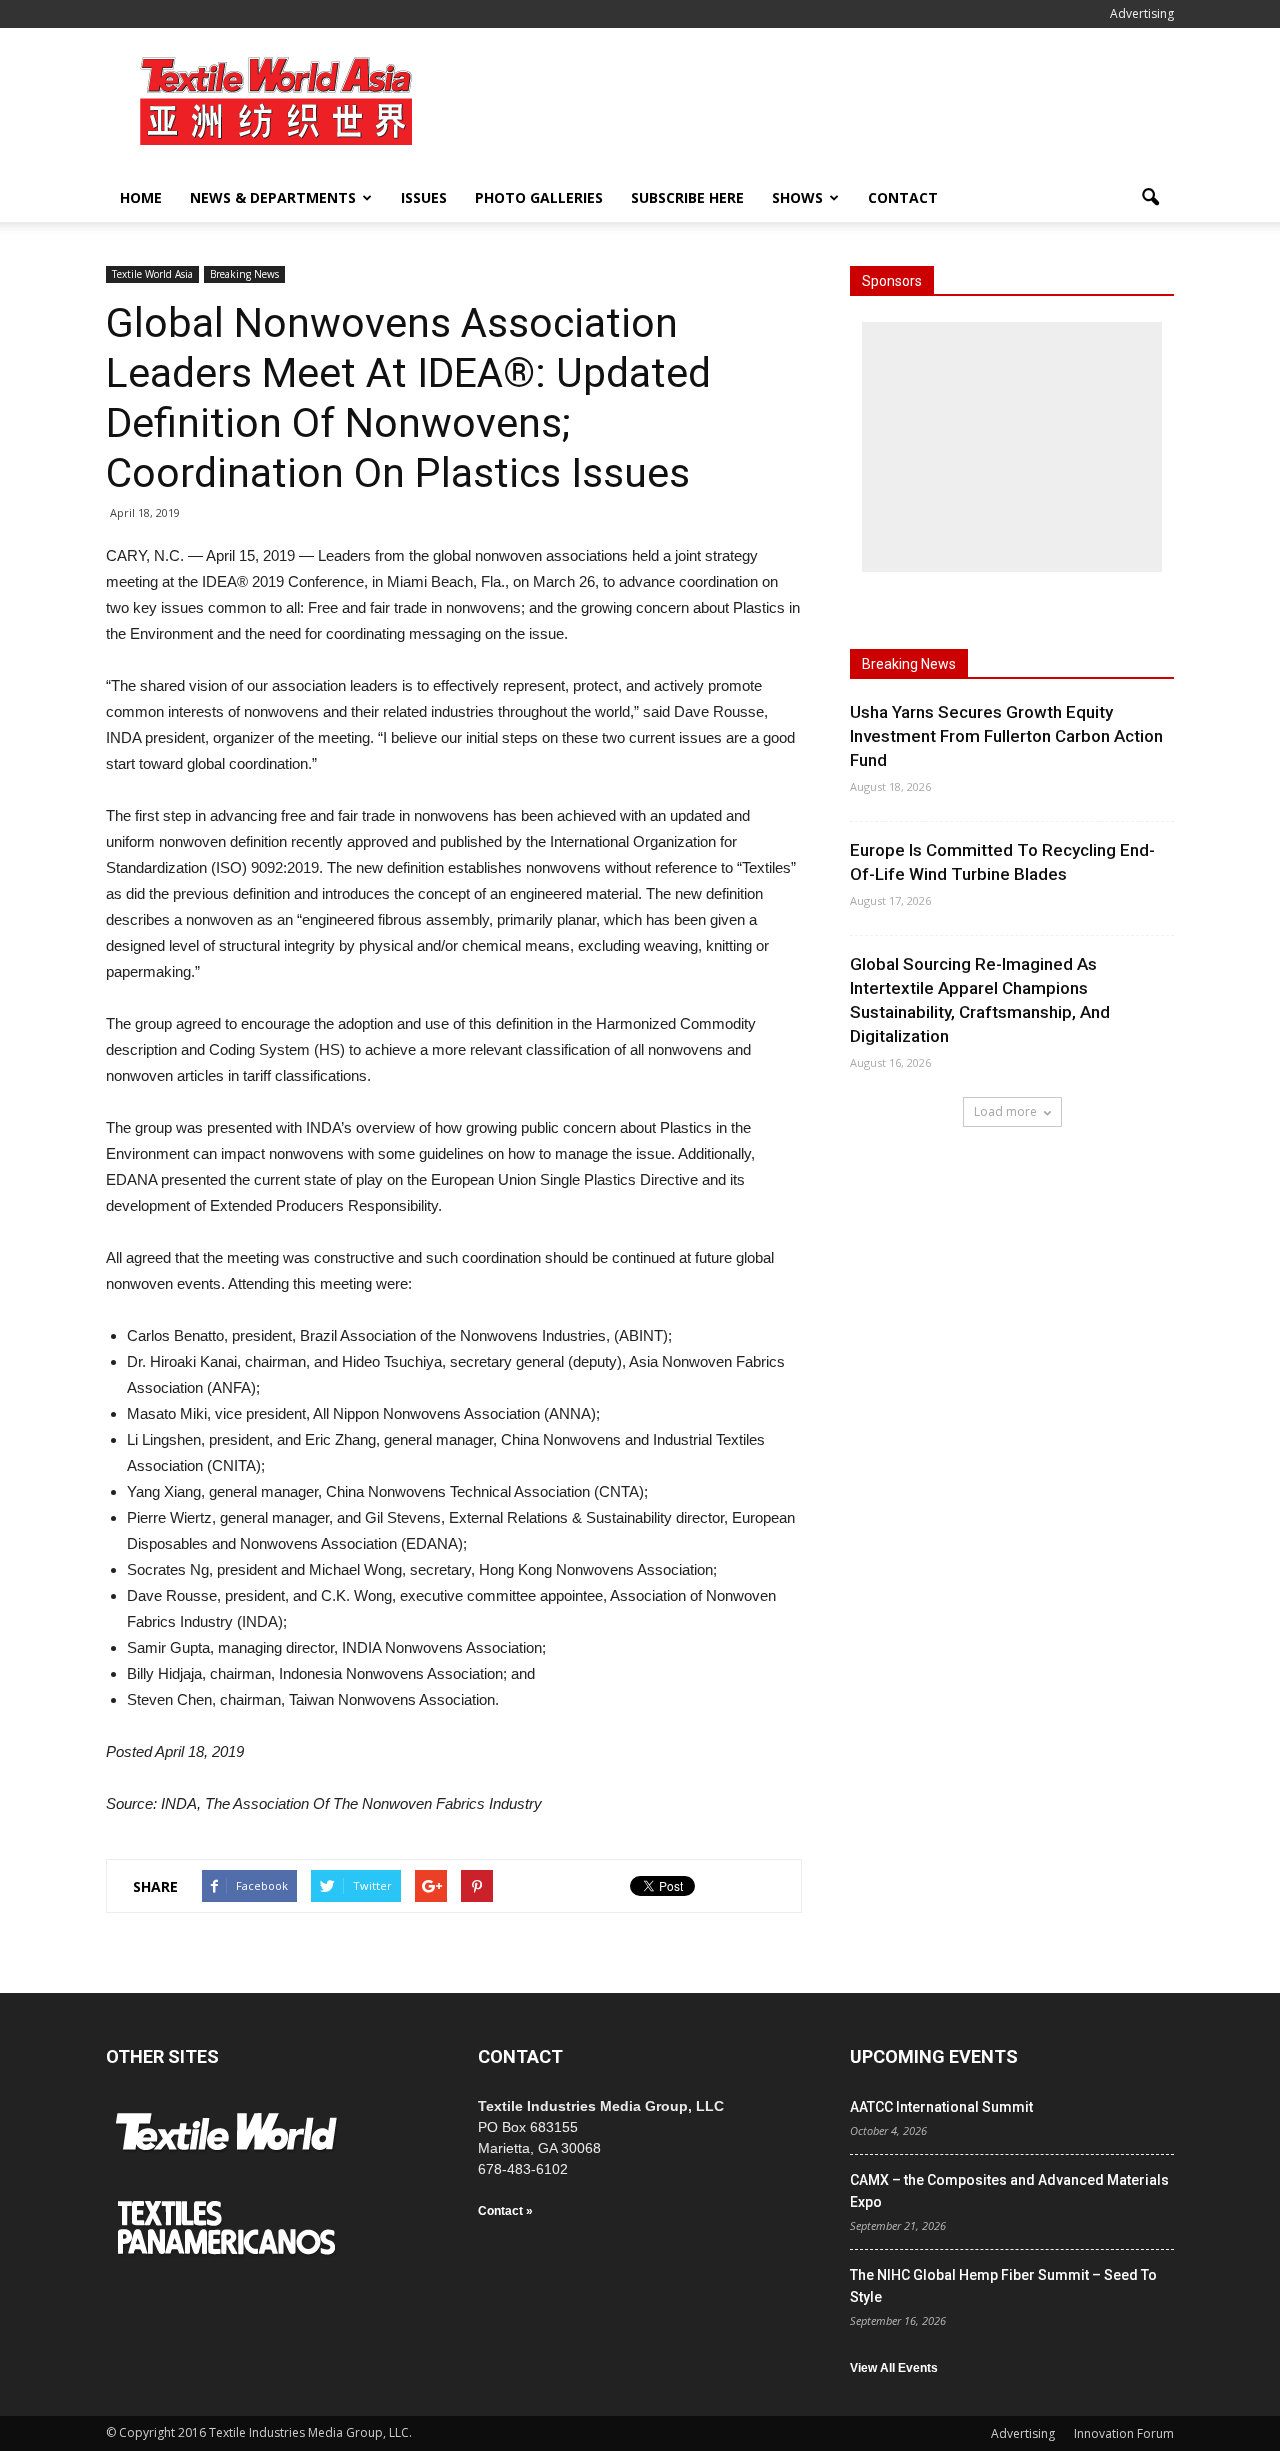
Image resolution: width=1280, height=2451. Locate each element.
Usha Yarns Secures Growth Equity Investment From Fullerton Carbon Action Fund (1006, 736)
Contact (903, 197)
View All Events (894, 2368)
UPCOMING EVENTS (934, 2056)
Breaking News (244, 274)
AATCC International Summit (941, 2107)
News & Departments (273, 197)
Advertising (1142, 13)
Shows (797, 197)
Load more (1005, 1111)
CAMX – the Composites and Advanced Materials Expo (1009, 2191)
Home (141, 197)
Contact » (505, 2211)
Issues (424, 197)
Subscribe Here (687, 197)
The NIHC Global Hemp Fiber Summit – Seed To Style (1003, 2286)
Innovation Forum (1124, 2433)
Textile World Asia (152, 274)
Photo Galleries (539, 197)
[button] (1150, 198)
